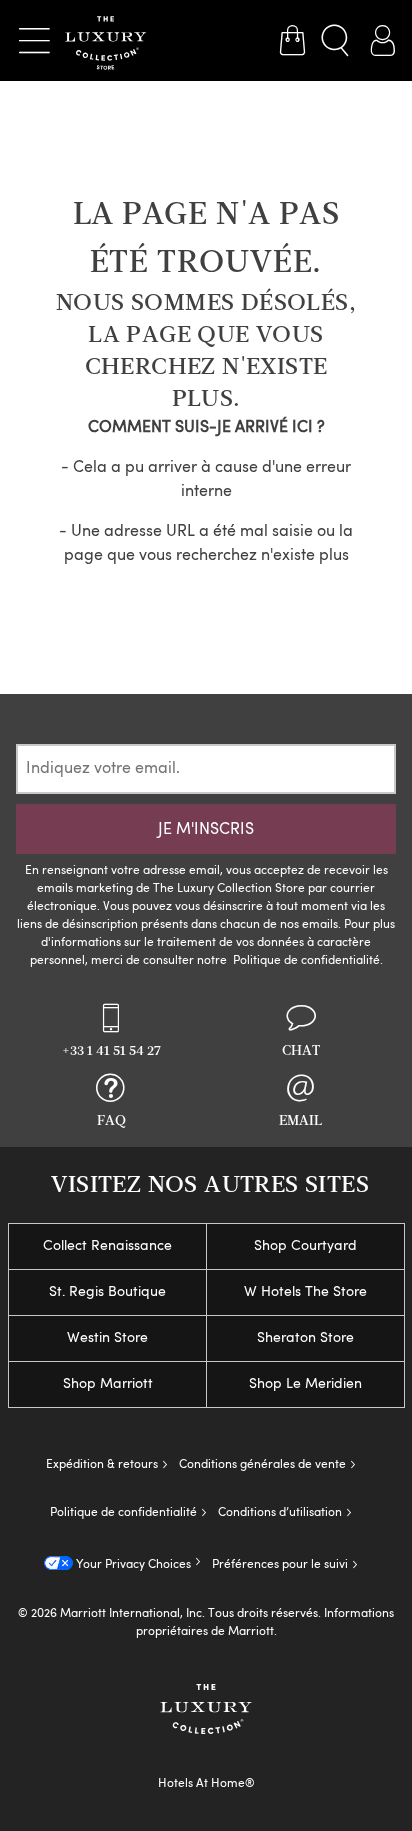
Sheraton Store (305, 1338)
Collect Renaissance (107, 1246)
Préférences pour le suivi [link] (280, 1565)
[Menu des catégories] (34, 40)
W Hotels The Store (305, 1292)
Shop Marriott (108, 1384)
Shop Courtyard (305, 1246)
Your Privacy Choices (132, 1565)
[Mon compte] (382, 41)
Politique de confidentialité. (308, 961)
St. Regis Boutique (107, 1292)
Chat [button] (301, 1051)
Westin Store (107, 1338)
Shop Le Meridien (305, 1384)
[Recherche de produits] (337, 41)
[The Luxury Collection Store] (105, 40)
